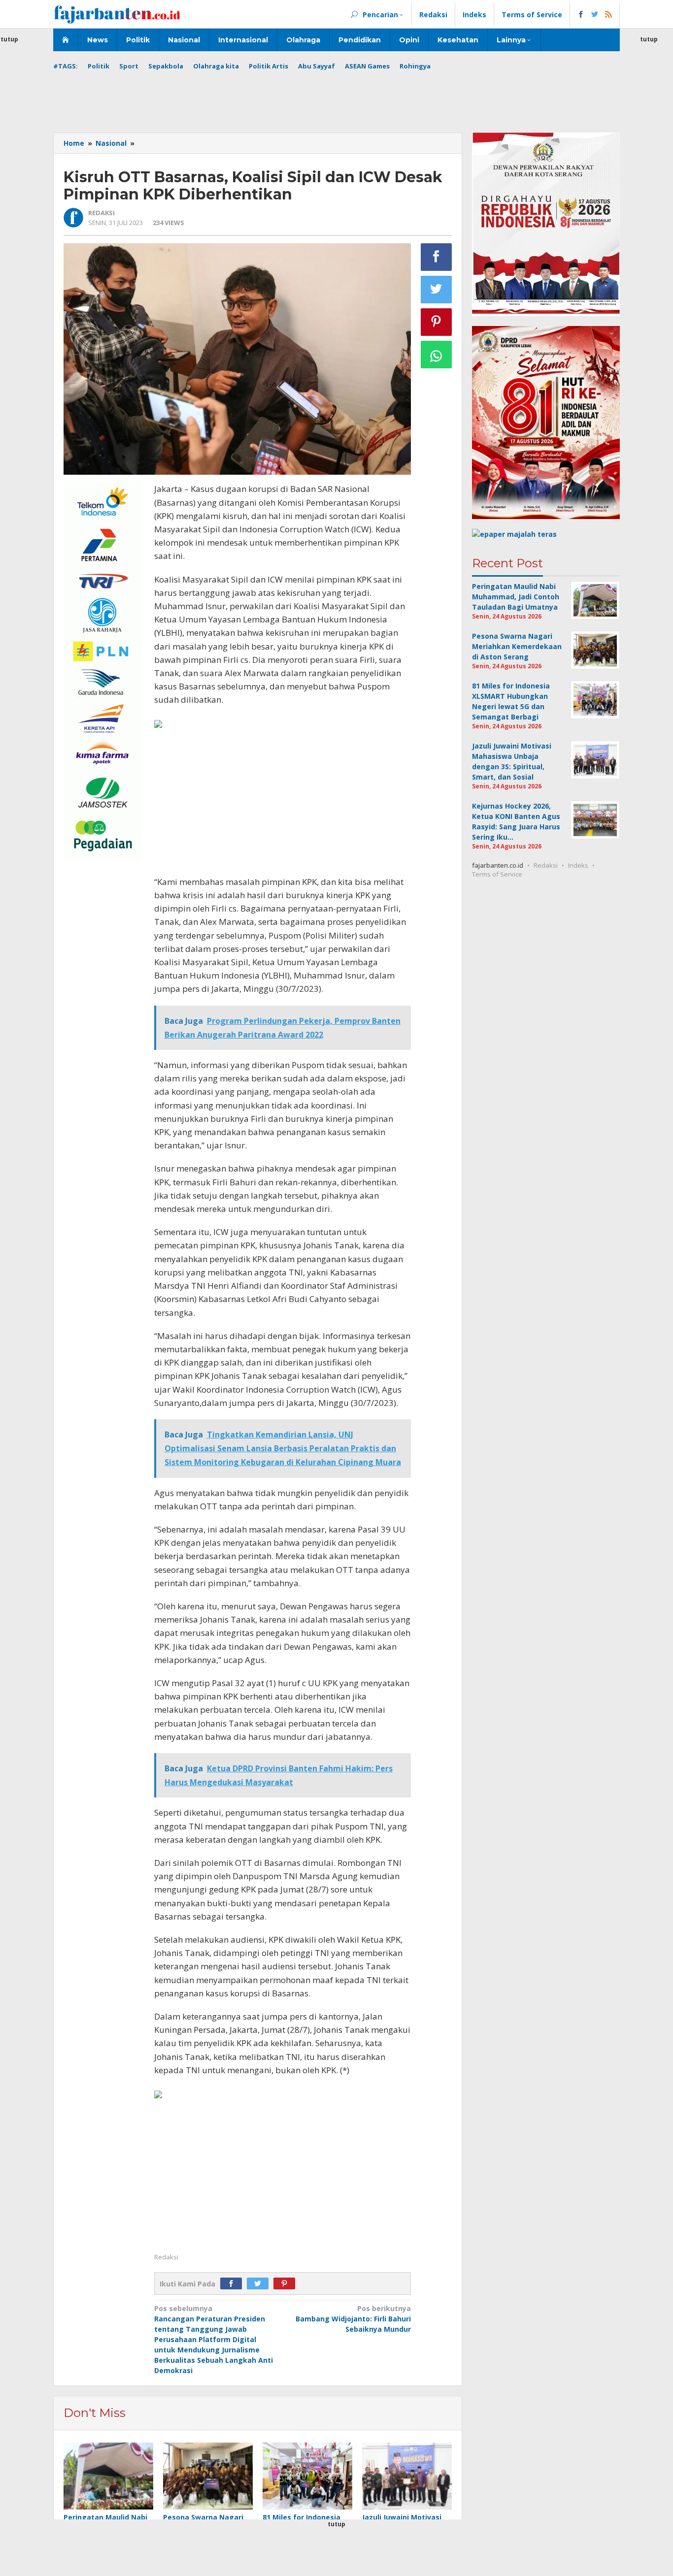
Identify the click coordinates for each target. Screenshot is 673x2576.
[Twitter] (260, 2284)
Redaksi (546, 865)
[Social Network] (595, 15)
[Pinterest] (287, 2284)
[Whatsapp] (437, 355)
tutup (649, 39)
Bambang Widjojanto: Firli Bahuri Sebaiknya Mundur (353, 2319)
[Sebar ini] (437, 257)
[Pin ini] (437, 322)
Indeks (578, 865)
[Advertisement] (336, 98)
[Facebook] (234, 2284)
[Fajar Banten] (117, 14)
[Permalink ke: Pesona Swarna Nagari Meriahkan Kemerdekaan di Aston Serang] (208, 2476)
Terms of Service (497, 874)
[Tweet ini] (437, 290)
